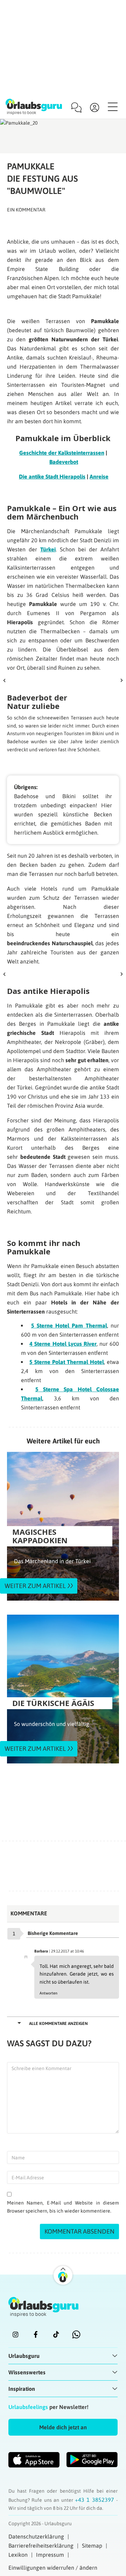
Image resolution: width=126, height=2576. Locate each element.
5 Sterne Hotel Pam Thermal (69, 1325)
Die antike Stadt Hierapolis (52, 476)
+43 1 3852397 (96, 2500)
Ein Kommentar (26, 210)
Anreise (99, 476)
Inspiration (22, 2389)
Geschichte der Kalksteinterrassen (62, 453)
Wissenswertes (27, 2372)
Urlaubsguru (24, 2356)
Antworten (48, 1993)
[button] (63, 2427)
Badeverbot (64, 462)
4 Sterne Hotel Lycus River (63, 1344)
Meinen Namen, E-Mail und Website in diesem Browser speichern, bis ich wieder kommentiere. (63, 2207)
